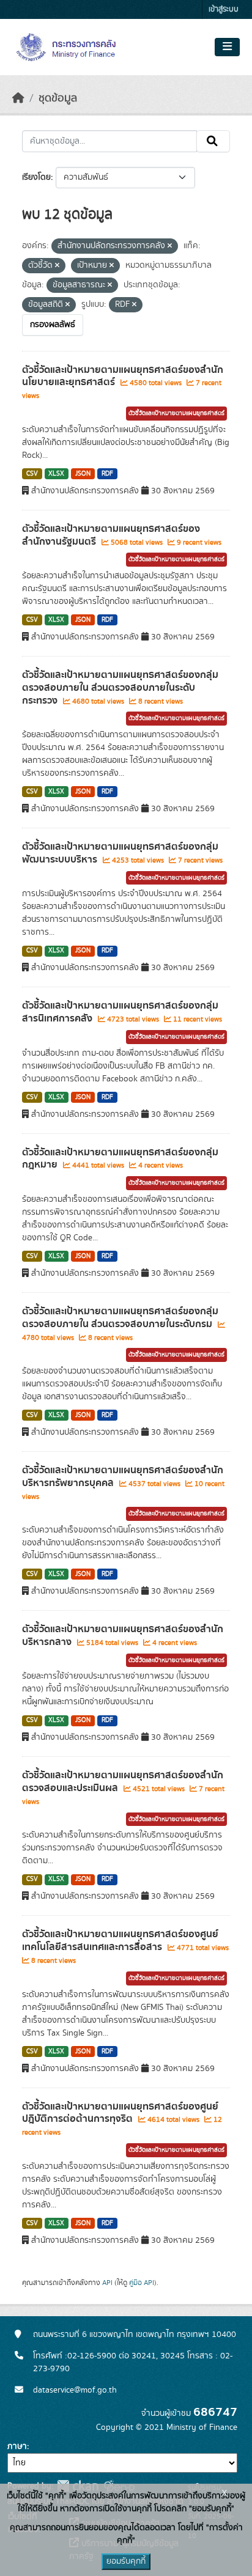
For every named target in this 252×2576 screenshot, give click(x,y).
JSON (83, 474)
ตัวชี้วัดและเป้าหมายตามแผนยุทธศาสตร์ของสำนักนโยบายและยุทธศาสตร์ (123, 376)
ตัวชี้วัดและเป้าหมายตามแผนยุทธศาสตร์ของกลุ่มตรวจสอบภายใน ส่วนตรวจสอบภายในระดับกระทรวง (120, 688)
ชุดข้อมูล (58, 98)
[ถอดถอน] (170, 246)
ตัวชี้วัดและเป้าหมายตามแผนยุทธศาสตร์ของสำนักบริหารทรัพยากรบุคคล (123, 1477)
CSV (32, 474)
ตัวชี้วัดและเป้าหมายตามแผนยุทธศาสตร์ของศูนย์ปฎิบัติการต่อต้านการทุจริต (120, 2113)
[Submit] (213, 141)
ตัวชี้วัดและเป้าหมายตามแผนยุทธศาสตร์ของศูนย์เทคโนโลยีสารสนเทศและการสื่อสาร (120, 1941)
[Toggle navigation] (227, 47)
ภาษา (17, 2446)
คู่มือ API (142, 2283)
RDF (107, 474)
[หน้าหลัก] (18, 98)
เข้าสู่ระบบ (224, 9)
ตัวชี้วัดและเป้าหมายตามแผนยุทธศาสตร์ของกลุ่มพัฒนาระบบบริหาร (120, 853)
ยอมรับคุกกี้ (126, 2561)
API (107, 2283)
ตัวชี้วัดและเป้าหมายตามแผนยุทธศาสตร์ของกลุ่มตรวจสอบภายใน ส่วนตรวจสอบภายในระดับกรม (120, 1318)
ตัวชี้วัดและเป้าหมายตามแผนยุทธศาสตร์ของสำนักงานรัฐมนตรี (111, 535)
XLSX (56, 474)
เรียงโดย (36, 177)
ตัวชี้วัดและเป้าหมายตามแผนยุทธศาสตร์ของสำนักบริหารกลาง (123, 1636)
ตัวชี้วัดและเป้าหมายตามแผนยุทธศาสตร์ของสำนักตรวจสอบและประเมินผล (123, 1782)
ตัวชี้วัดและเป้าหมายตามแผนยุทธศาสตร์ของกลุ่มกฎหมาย (120, 1159)
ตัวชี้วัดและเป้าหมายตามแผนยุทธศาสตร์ (176, 413)
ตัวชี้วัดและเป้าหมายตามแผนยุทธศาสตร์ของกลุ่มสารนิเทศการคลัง (120, 1012)
